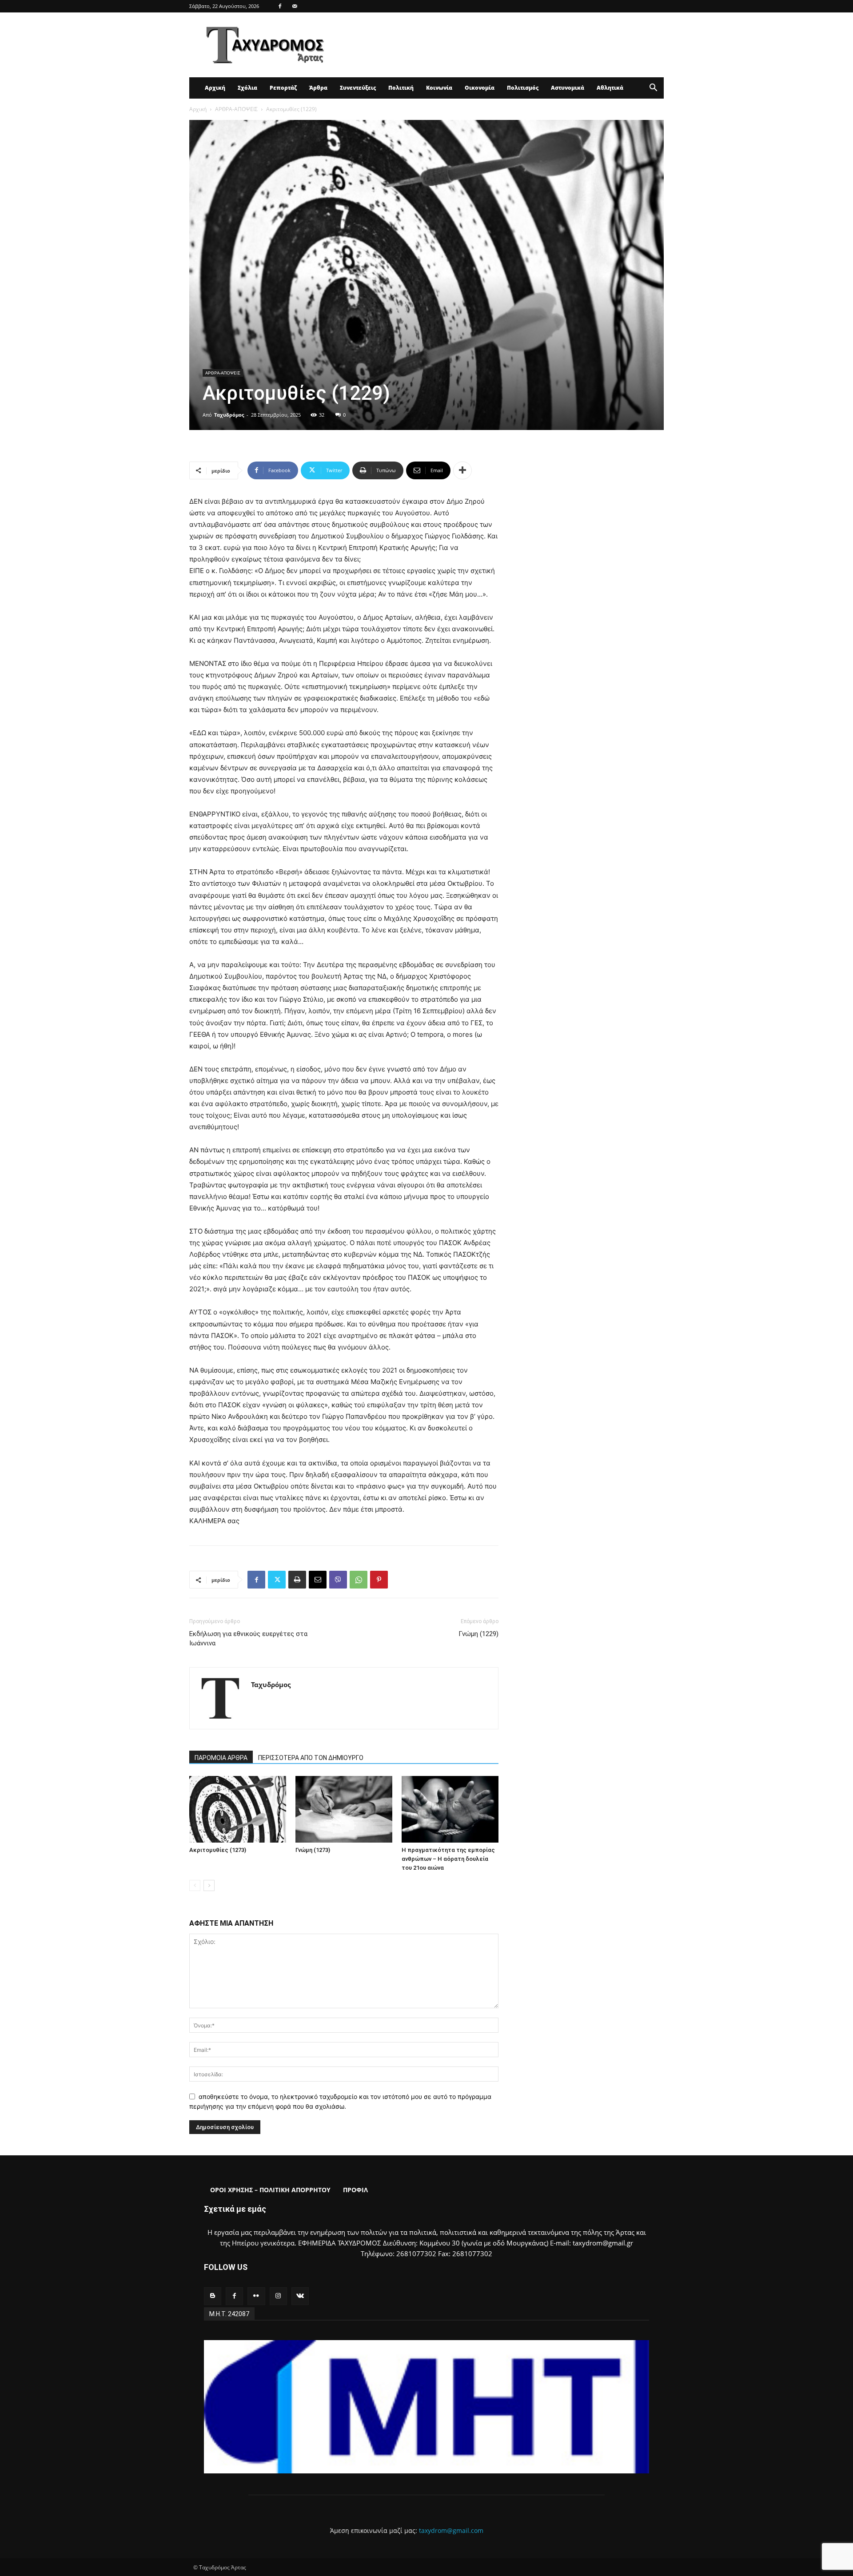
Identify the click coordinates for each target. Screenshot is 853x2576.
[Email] (318, 1580)
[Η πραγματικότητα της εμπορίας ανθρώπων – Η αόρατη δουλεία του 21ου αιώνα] (450, 1809)
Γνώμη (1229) (478, 1634)
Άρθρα (318, 88)
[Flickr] (256, 2296)
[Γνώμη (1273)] (344, 1809)
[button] (653, 89)
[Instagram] (278, 2296)
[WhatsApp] (359, 1580)
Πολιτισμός (523, 88)
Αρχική (215, 88)
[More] (462, 470)
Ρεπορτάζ (283, 88)
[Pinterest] (379, 1580)
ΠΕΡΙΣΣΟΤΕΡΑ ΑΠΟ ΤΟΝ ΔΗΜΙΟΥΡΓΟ (311, 1758)
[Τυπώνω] (297, 1580)
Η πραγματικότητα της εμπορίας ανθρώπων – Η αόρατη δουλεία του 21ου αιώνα (448, 1859)
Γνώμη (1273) (313, 1850)
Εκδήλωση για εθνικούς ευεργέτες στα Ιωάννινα (248, 1638)
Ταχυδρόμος (229, 415)
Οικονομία (480, 88)
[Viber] (338, 1580)
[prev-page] (195, 1885)
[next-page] (209, 1885)
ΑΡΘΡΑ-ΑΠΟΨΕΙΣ (236, 109)
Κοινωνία (439, 88)
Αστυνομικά (568, 88)
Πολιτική (401, 88)
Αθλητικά (610, 88)
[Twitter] (277, 1580)
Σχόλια (247, 88)
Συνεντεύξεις (358, 88)
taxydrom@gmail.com (451, 2530)
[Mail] (295, 6)
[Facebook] (280, 6)
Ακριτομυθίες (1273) (218, 1850)
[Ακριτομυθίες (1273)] (238, 1809)
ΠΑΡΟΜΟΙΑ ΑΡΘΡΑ (221, 1758)
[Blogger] (213, 2296)
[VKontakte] (300, 2296)
